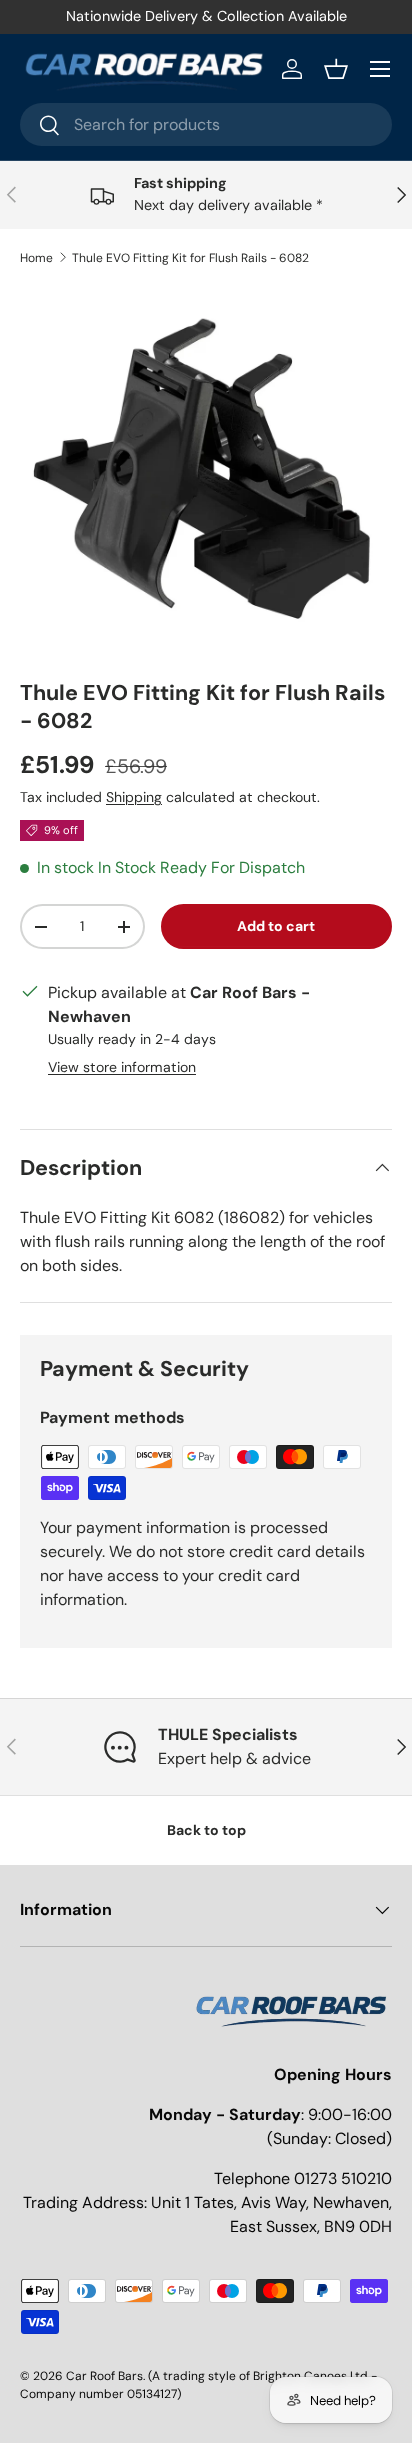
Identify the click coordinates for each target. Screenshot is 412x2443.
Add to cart (276, 926)
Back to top (206, 1830)
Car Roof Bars (104, 2376)
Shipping (134, 797)
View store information (122, 1067)
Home (36, 258)
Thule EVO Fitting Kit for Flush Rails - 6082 (190, 258)
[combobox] (206, 124)
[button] (336, 69)
